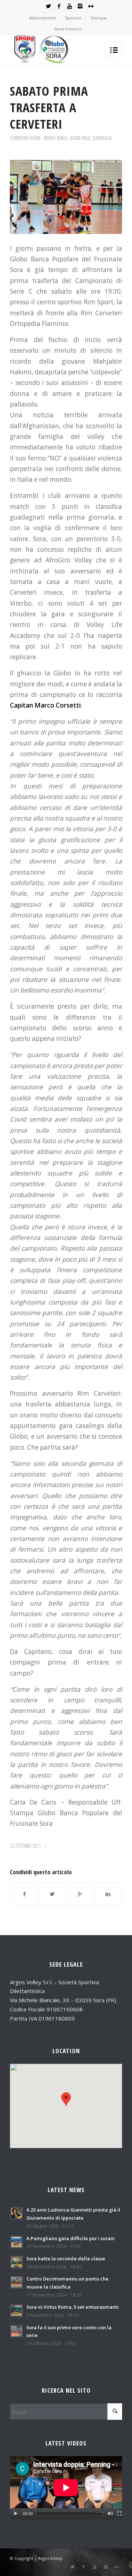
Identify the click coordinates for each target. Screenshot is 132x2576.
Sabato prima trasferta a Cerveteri (49, 107)
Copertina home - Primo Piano (39, 138)
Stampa (98, 18)
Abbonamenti (43, 18)
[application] (66, 2488)
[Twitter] (48, 6)
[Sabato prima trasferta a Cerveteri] (66, 197)
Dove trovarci (68, 29)
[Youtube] (70, 6)
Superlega (102, 138)
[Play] (16, 2514)
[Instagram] (80, 6)
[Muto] (110, 2514)
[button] (66, 2099)
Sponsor (73, 18)
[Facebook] (59, 6)
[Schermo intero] (119, 2514)
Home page (80, 138)
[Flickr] (91, 6)
